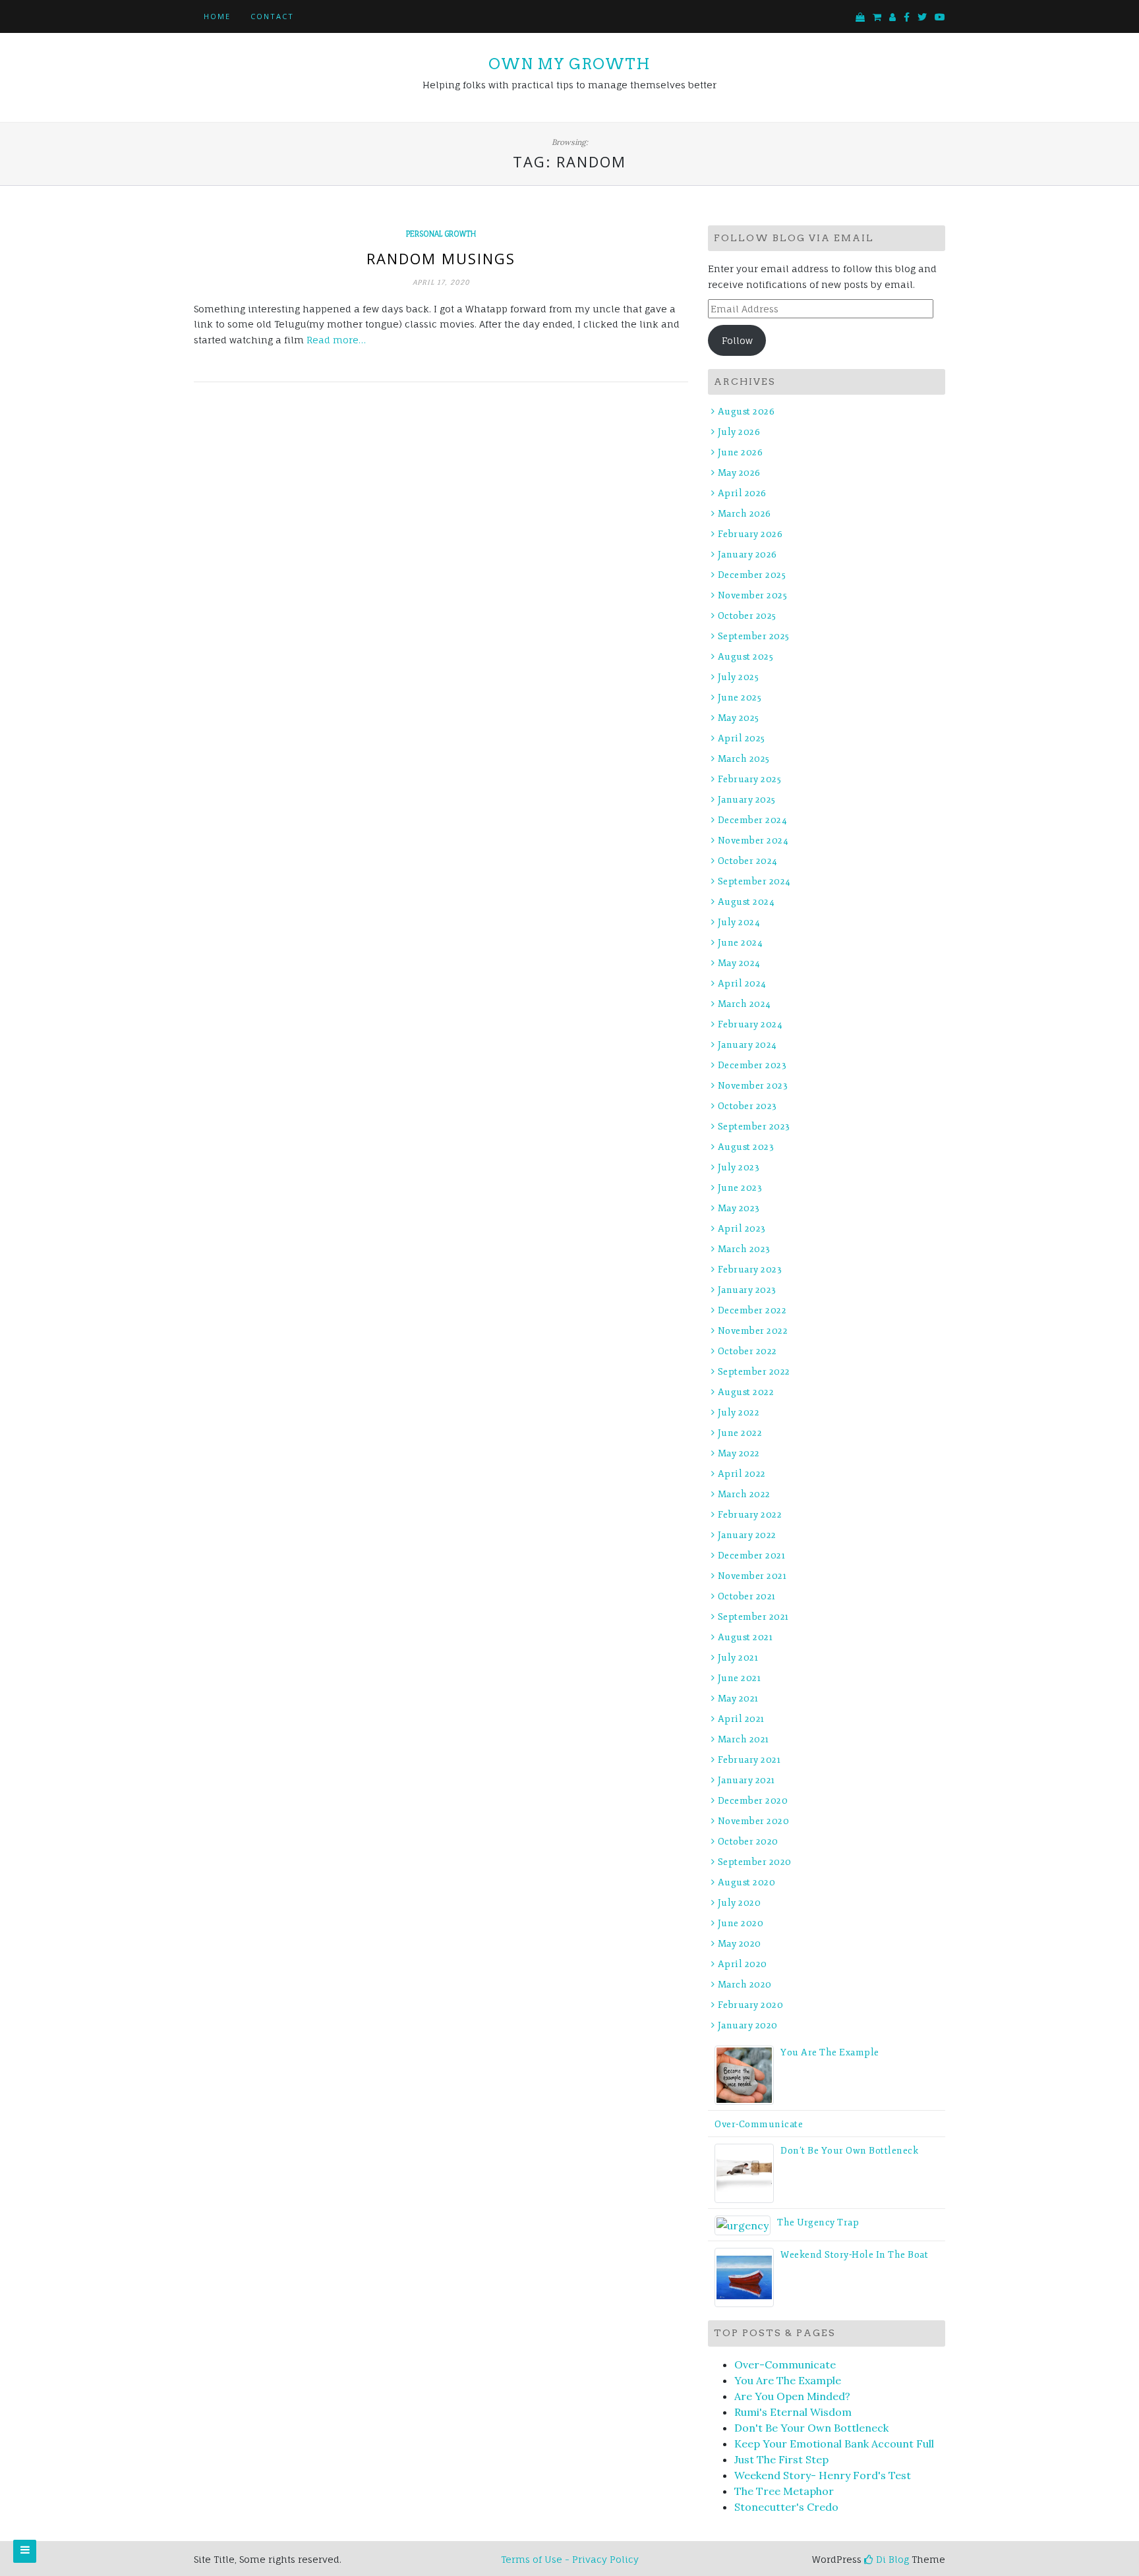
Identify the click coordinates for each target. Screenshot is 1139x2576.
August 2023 (746, 1147)
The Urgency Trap (818, 2222)
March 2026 (745, 514)
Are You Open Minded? (792, 2396)
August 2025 (745, 657)
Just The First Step (781, 2459)
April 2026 (742, 493)
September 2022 (754, 1372)
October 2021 (747, 1596)
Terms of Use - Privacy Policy (570, 2559)
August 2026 (746, 412)
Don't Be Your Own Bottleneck (811, 2428)
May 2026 (739, 473)
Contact (272, 16)
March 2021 (744, 1739)
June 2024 (740, 943)
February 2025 (749, 779)
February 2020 (750, 2005)
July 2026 (739, 432)
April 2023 (742, 1229)
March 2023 (744, 1249)
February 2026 (750, 534)
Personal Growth (441, 234)
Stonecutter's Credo (786, 2507)
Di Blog (891, 2559)
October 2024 (748, 861)
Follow (737, 340)
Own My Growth (569, 64)
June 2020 (741, 1923)
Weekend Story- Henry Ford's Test (823, 2475)
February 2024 (750, 1024)
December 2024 (752, 820)
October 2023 (747, 1106)
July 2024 (739, 922)
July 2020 (739, 1903)
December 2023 (752, 1065)
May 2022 (739, 1453)
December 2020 (753, 1801)
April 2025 (742, 738)
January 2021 (746, 1780)
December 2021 (751, 1556)
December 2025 (752, 575)
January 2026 (747, 555)
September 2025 (754, 636)
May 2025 (739, 718)
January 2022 (747, 1535)
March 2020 (745, 1985)
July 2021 (738, 1658)
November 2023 (753, 1086)
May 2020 (740, 1944)
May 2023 (739, 1208)
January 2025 (747, 800)
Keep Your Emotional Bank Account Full (834, 2444)
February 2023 (750, 1270)
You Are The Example (830, 2052)
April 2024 (742, 984)
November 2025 (752, 595)
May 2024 (739, 963)
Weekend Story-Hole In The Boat (854, 2255)
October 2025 (747, 616)
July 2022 (739, 1413)
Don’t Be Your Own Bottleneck (849, 2151)
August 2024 (746, 902)
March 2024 (745, 1004)
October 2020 (748, 1842)
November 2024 (753, 841)
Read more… (336, 340)
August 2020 (746, 1882)
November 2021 (752, 1576)
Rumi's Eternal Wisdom (793, 2412)
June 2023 (740, 1188)
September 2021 (753, 1617)
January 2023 (747, 1290)
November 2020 (753, 1821)
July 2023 (739, 1167)
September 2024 (754, 881)
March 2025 (744, 759)
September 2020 (755, 1862)
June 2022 (740, 1433)
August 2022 (746, 1392)
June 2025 (740, 698)
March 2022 (744, 1494)
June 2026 (740, 452)
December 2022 (752, 1310)
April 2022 (742, 1474)
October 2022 (747, 1351)
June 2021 (739, 1678)
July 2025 (738, 677)
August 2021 (745, 1637)
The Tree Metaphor (784, 2491)
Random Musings (441, 258)
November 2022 (753, 1331)
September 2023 (754, 1127)
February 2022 (750, 1515)
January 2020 (748, 2025)
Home (217, 16)
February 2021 (749, 1760)
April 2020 (743, 1964)
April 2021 (741, 1719)
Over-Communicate (759, 2124)
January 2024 (747, 1045)
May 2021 (738, 1699)
